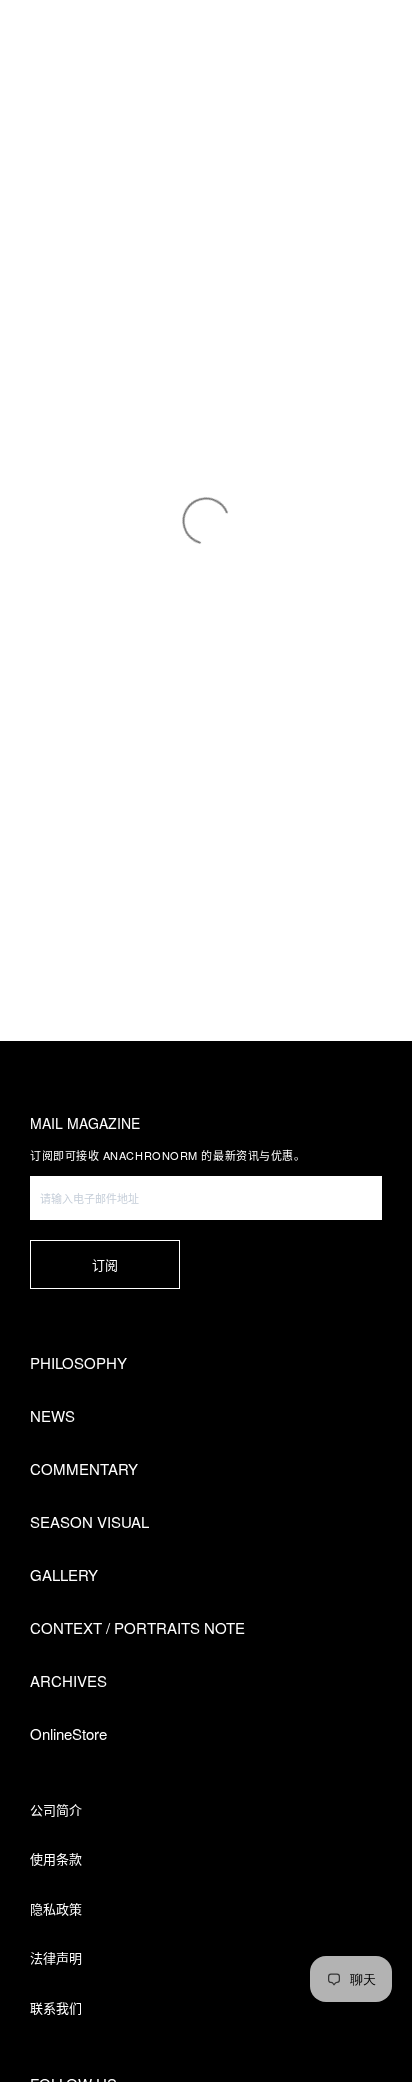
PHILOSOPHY (78, 1362)
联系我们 (56, 2007)
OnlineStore (68, 1733)
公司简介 (56, 1809)
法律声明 (56, 1957)
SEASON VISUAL (89, 1521)
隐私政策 (56, 1908)
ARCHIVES (68, 1680)
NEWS (52, 1415)
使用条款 (56, 1858)
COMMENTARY (84, 1468)
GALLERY (64, 1574)
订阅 (105, 1264)
